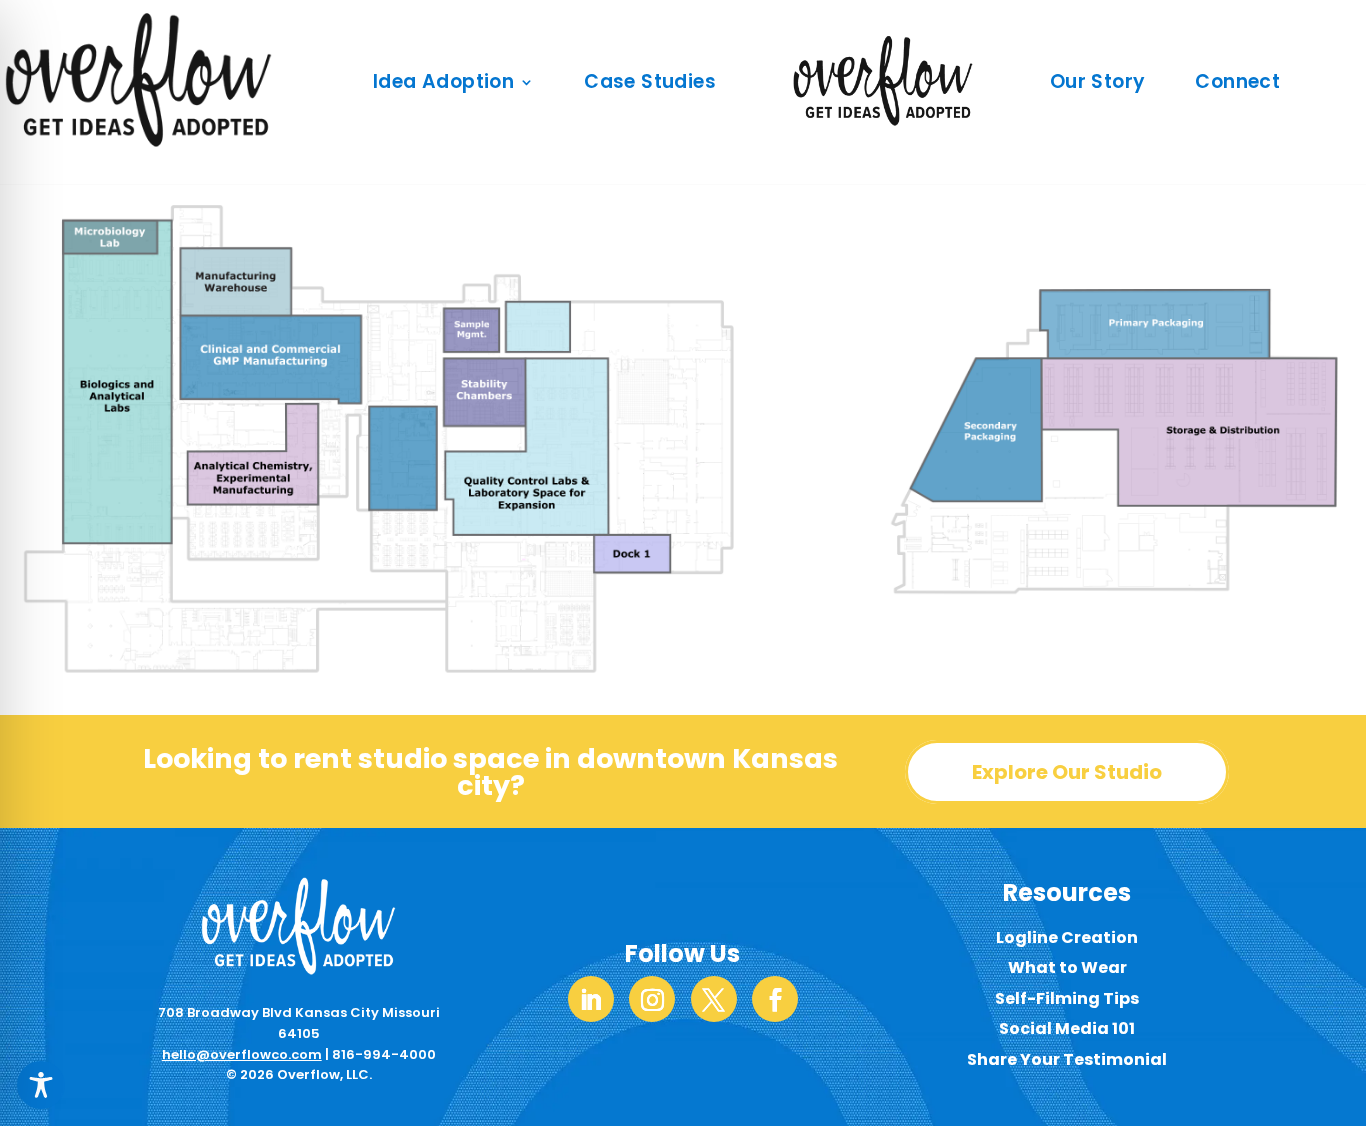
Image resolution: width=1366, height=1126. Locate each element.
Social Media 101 (1067, 1028)
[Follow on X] (714, 999)
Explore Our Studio (1067, 772)
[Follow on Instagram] (652, 999)
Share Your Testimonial (1067, 1059)
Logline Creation (1067, 937)
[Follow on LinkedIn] (591, 999)
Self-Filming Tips (1067, 998)
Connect (1237, 81)
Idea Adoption (443, 81)
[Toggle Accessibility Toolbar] (41, 1085)
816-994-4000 (384, 1054)
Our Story (1098, 81)
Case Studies (650, 81)
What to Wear (1067, 967)
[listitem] (484, 367)
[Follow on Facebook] (775, 999)
